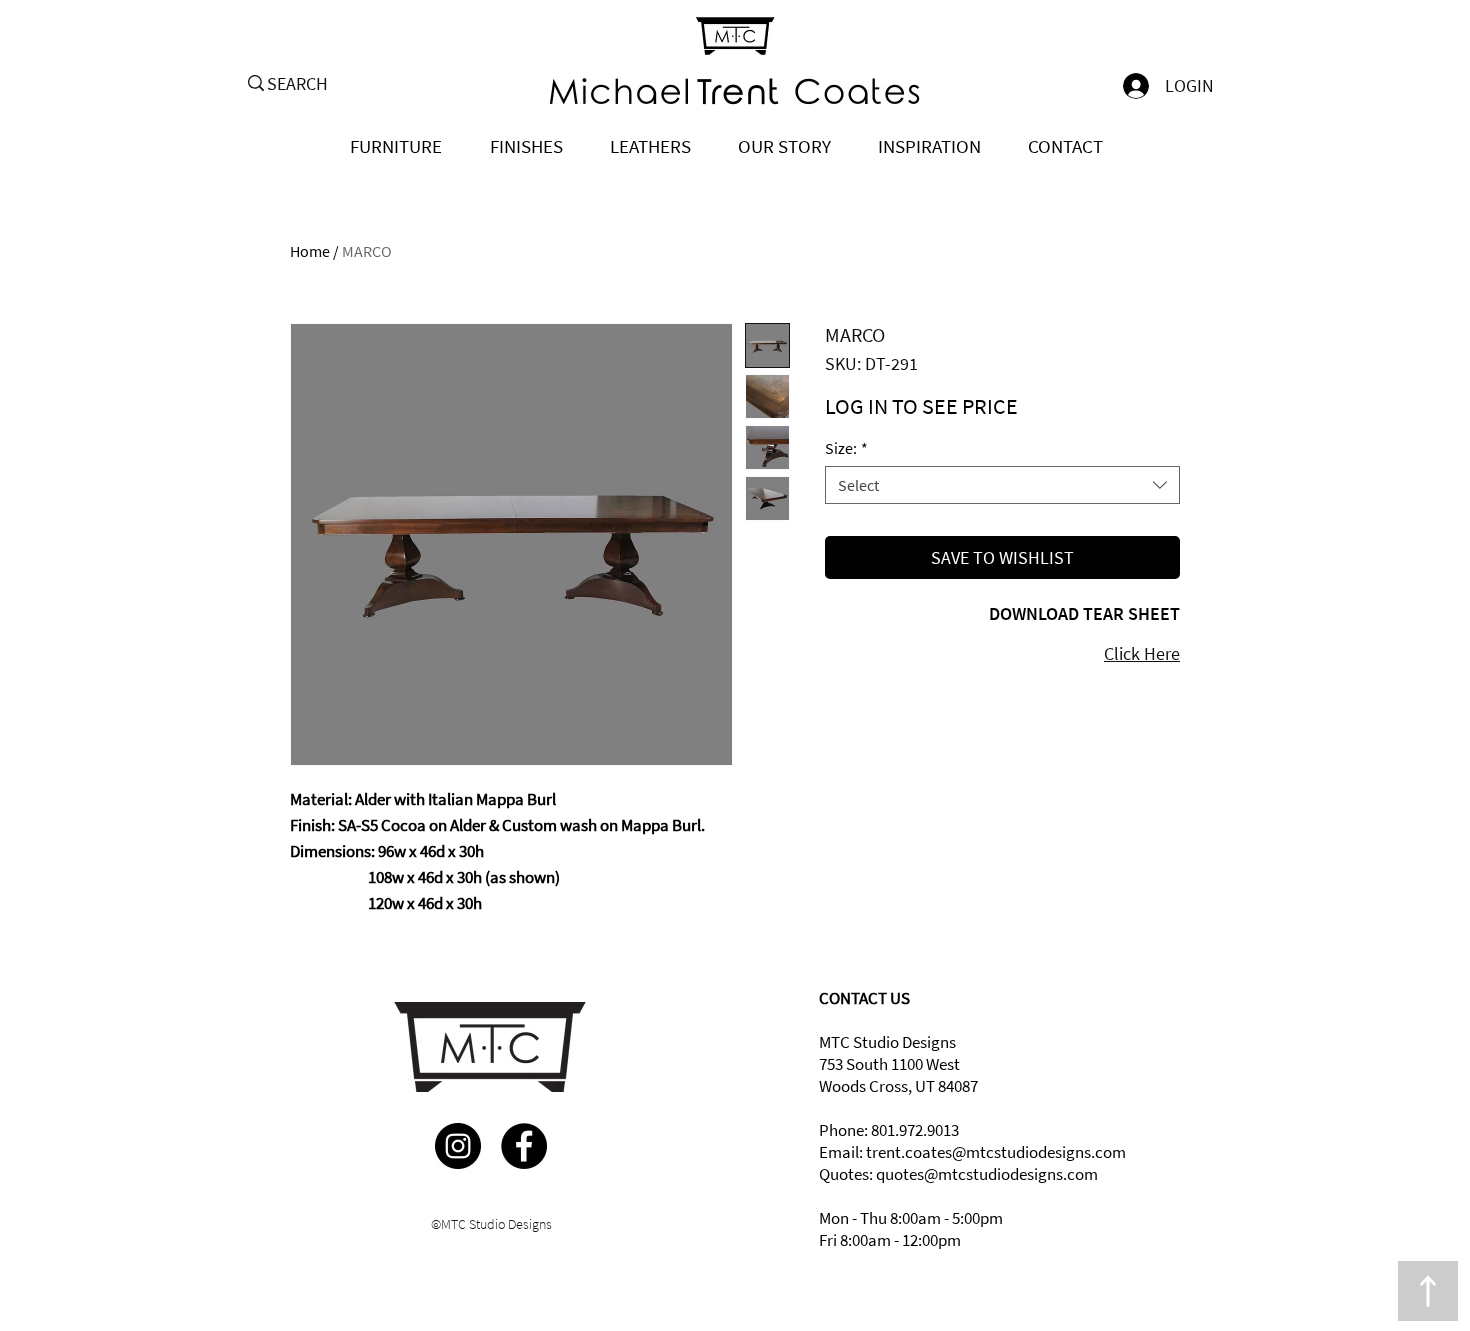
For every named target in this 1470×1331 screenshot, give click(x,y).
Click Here (1142, 653)
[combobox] (1002, 485)
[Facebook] (524, 1146)
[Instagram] (458, 1146)
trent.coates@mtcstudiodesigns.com (996, 1152)
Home (310, 251)
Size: (846, 448)
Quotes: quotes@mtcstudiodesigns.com (958, 1174)
